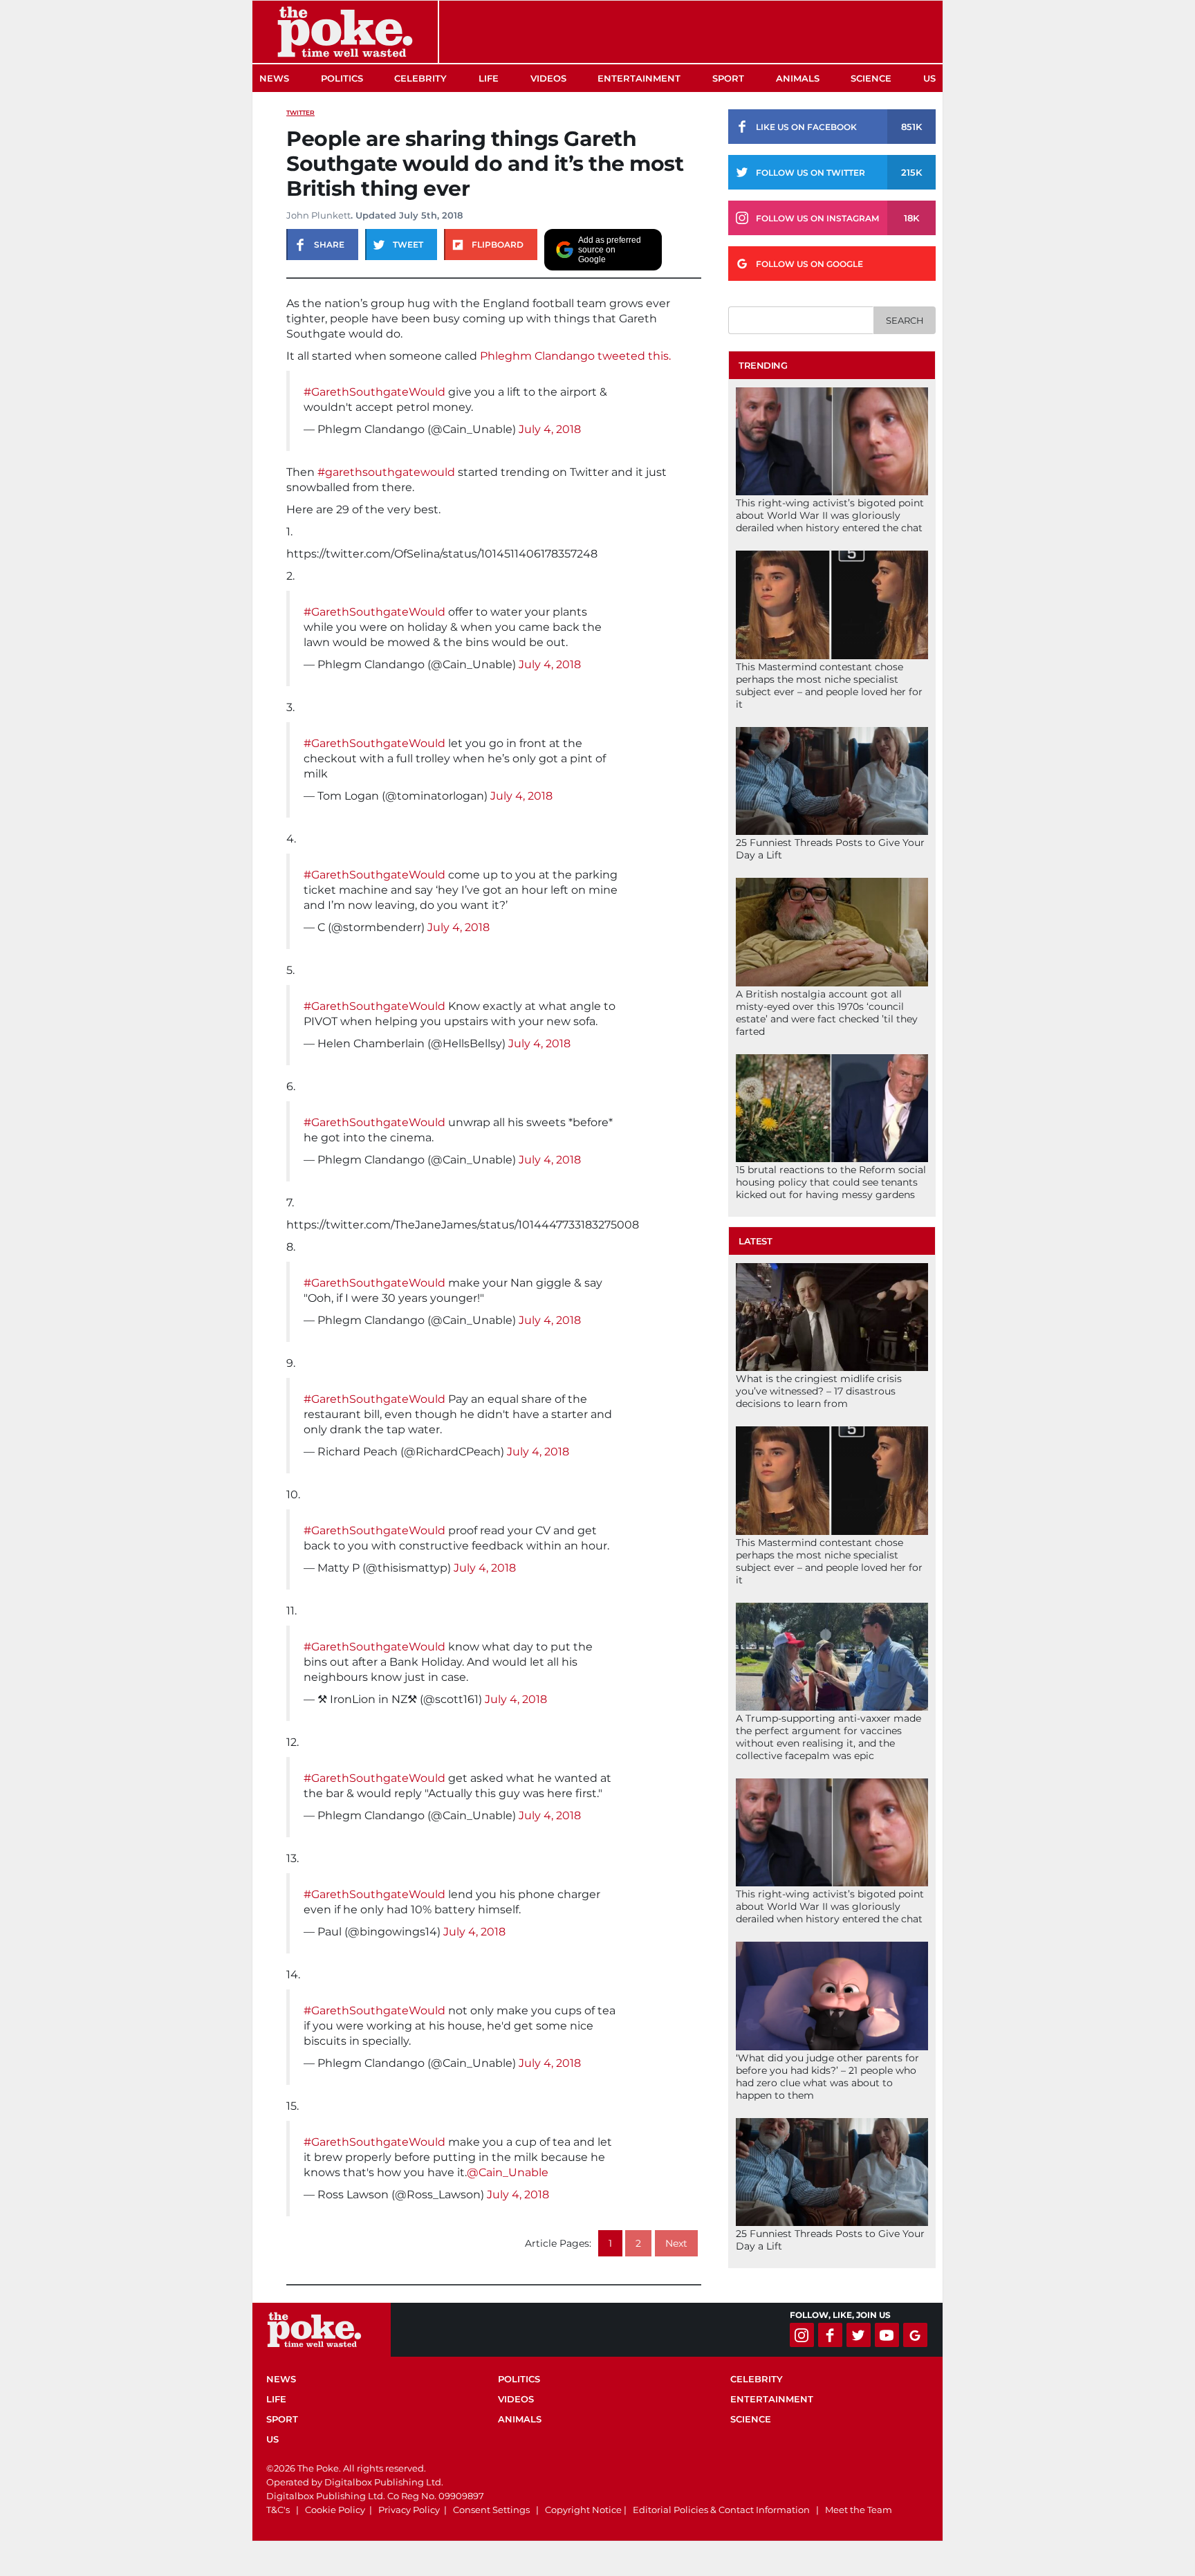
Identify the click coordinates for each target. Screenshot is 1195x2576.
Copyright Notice (583, 2510)
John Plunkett (318, 215)
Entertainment (639, 78)
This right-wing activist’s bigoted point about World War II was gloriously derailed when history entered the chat (830, 515)
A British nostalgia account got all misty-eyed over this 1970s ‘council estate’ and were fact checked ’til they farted (827, 1013)
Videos (548, 78)
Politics (342, 78)
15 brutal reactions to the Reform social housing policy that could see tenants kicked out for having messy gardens (831, 1182)
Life (489, 78)
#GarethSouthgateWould (374, 392)
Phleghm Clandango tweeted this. (575, 356)
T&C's (278, 2510)
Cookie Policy (335, 2510)
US (929, 78)
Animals (798, 78)
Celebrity (420, 78)
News (274, 78)
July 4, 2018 (550, 429)
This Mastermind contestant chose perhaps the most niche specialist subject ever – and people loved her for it (829, 686)
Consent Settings (491, 2510)
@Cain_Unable (508, 2172)
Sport (728, 78)
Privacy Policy (409, 2510)
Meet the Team (859, 2510)
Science (871, 78)
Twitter (300, 112)
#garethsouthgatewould (386, 472)
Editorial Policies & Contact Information (721, 2510)
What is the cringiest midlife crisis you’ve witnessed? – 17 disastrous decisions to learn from (819, 1391)
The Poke (345, 32)
